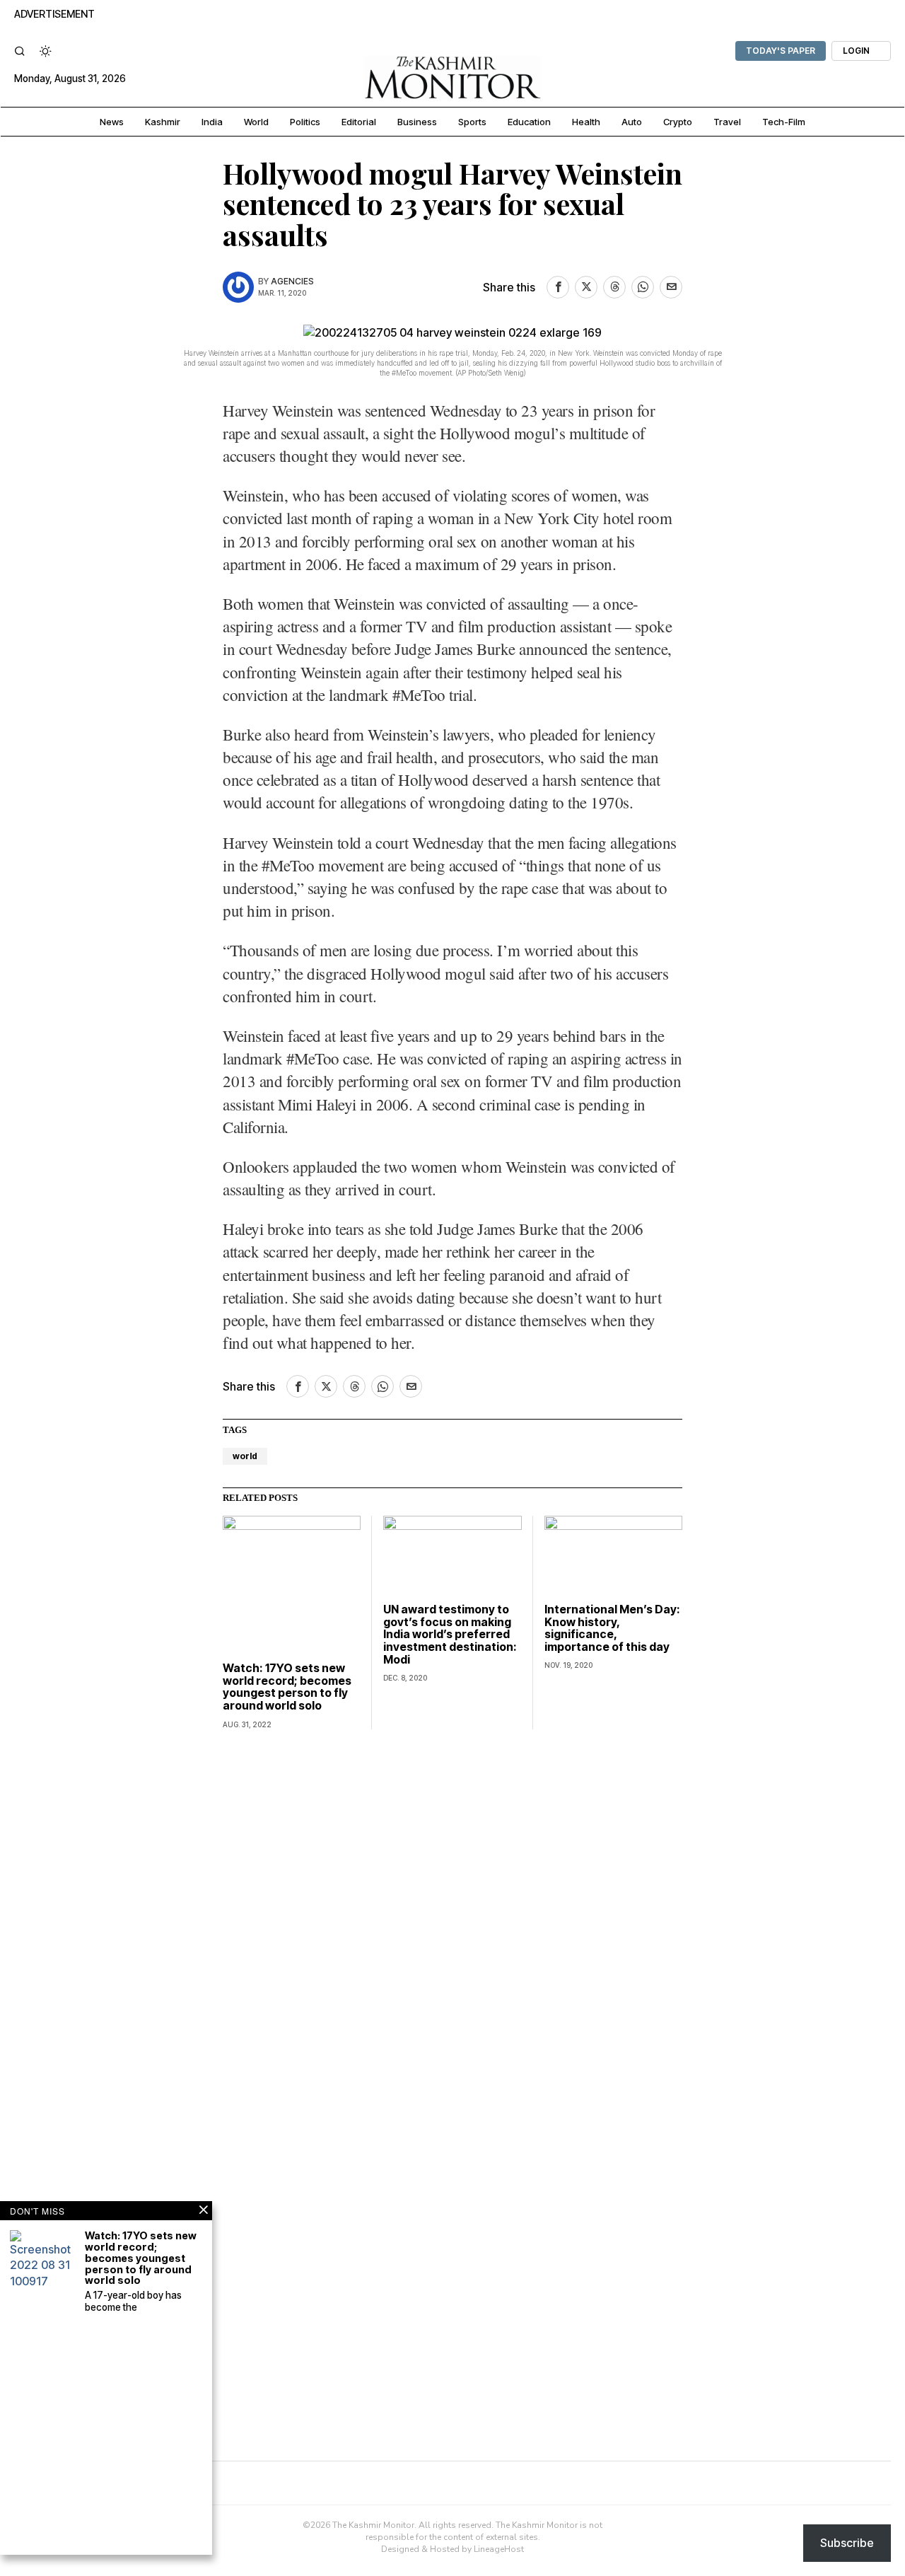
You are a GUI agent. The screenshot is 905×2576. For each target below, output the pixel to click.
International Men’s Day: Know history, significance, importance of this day (612, 1628)
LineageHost (499, 2549)
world (245, 1456)
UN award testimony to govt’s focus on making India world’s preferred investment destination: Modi (450, 1635)
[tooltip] (558, 287)
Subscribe (847, 2543)
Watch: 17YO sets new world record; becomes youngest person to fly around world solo (287, 1687)
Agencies (292, 281)
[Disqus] (452, 1922)
